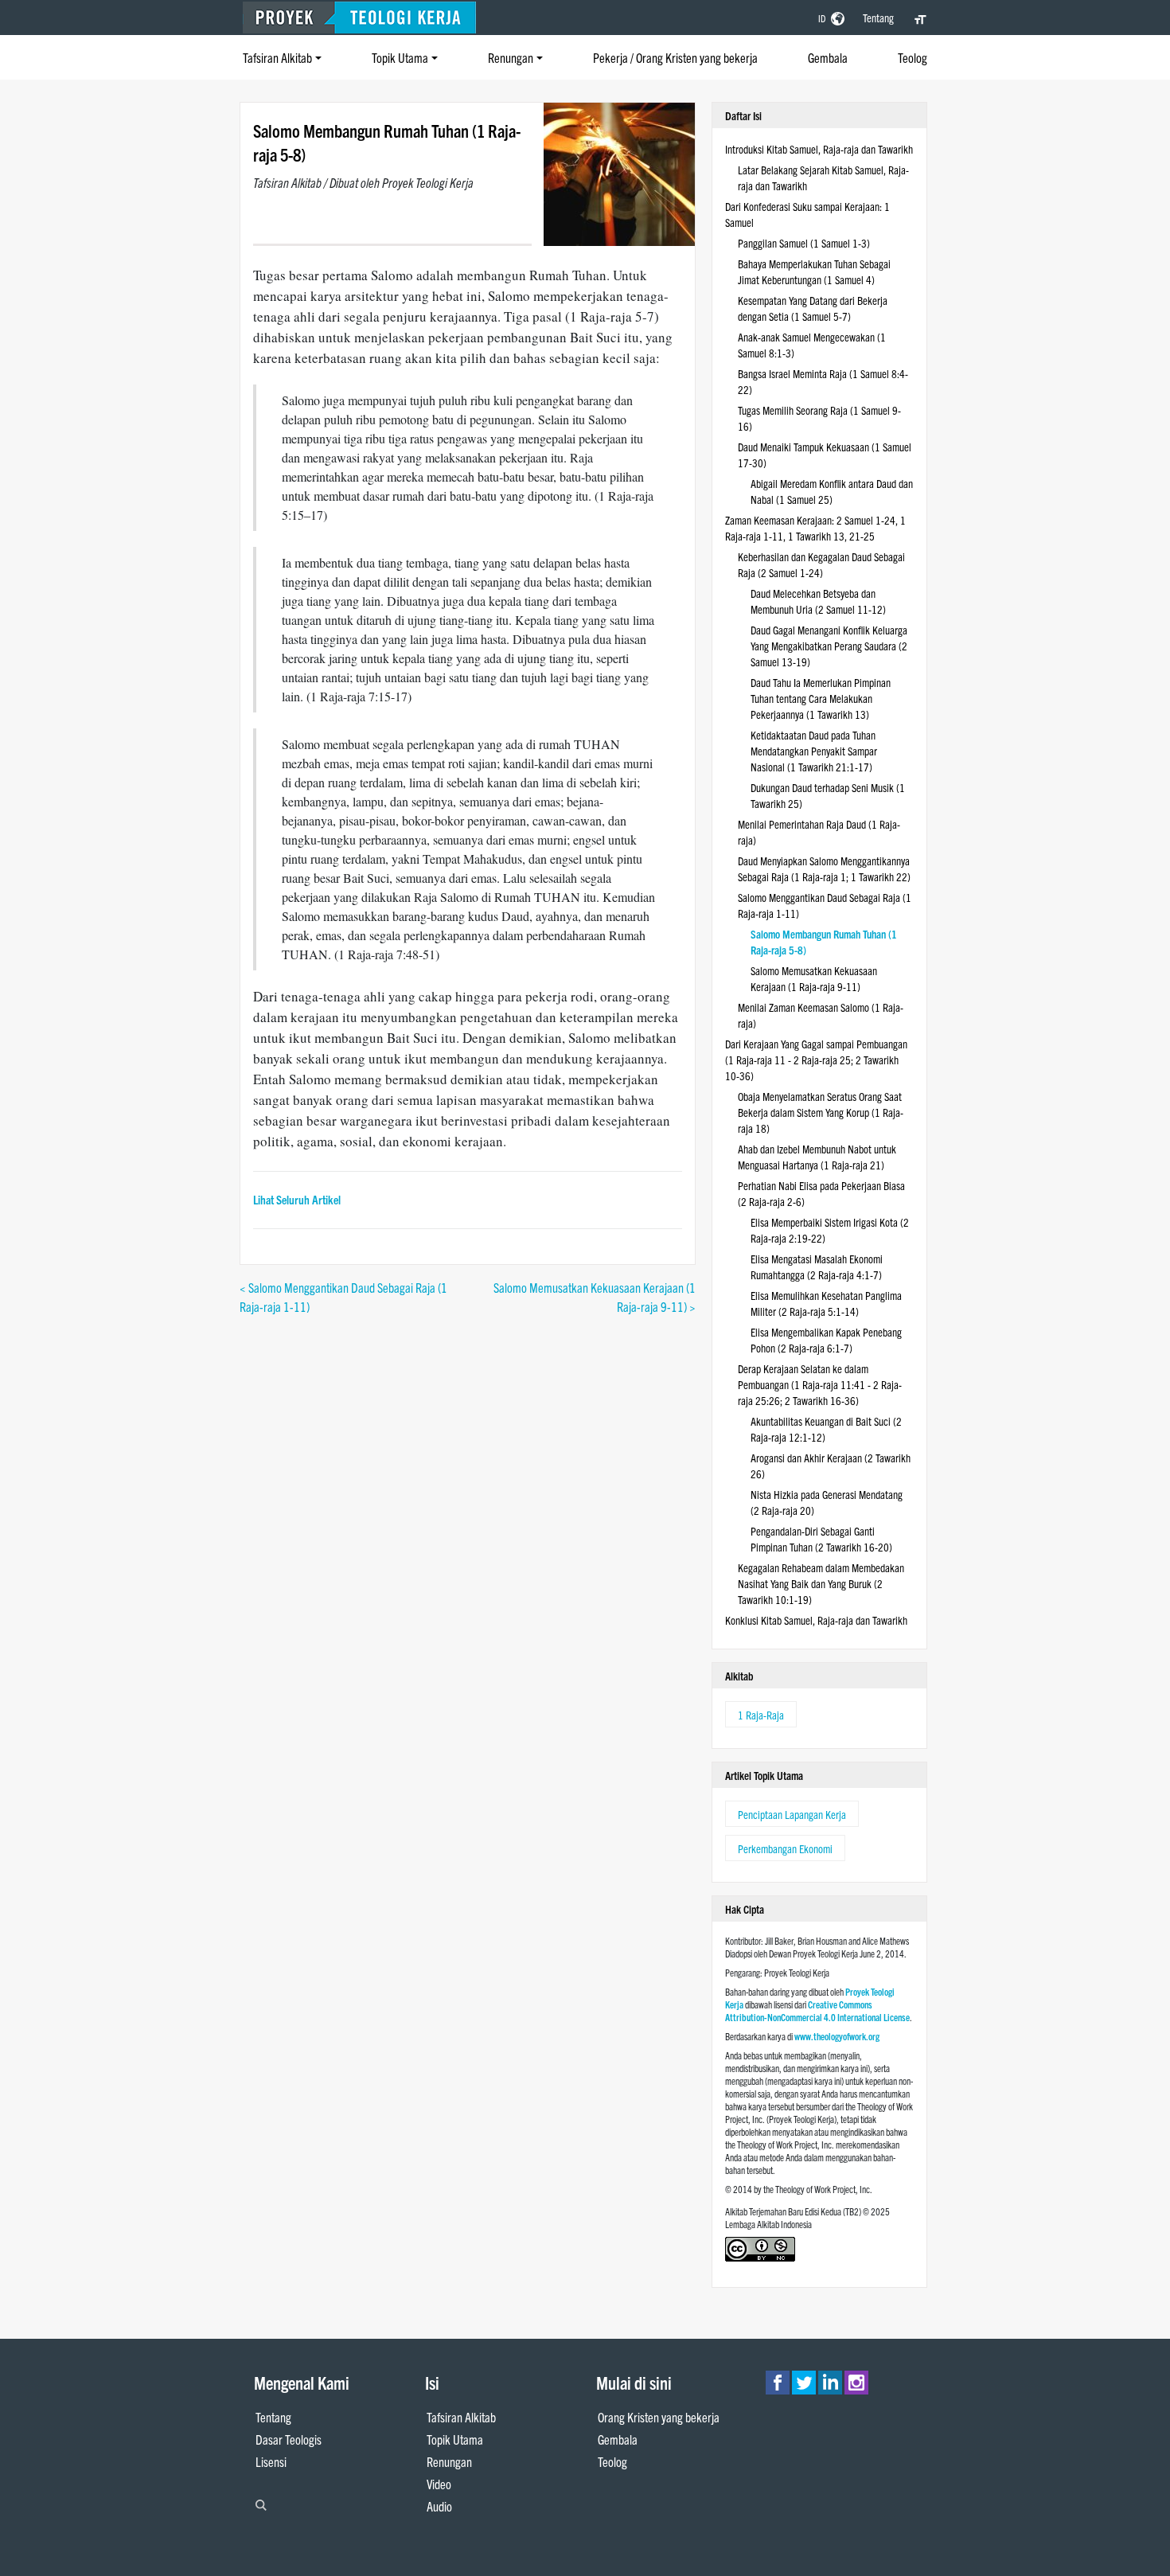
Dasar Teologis (289, 2439)
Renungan (511, 57)
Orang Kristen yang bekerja (659, 2417)
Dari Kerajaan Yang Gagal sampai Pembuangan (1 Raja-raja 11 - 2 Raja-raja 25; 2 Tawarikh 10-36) (816, 1060)
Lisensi (271, 2461)
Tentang (878, 18)
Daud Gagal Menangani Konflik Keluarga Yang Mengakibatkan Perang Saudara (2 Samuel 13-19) (829, 646)
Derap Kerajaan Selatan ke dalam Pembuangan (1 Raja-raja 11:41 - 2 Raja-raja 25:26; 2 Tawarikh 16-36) (820, 1384)
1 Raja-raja (761, 1715)
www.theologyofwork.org (837, 2036)
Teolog (913, 57)
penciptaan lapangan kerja (792, 1814)
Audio (439, 2506)
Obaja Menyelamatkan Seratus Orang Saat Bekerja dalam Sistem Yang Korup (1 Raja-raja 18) (821, 1112)
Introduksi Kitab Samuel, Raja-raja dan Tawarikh (819, 149)
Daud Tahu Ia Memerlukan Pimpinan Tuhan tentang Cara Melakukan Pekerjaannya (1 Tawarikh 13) (821, 698)
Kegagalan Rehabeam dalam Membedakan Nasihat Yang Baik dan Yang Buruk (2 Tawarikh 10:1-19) (821, 1583)
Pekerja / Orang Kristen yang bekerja (675, 57)
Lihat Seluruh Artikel (297, 1199)
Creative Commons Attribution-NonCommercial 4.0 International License (817, 2010)
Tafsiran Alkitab (277, 57)
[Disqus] (468, 1515)
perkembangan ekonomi (785, 1848)
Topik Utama (400, 57)
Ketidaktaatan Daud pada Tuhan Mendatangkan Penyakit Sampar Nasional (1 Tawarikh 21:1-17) (814, 751)
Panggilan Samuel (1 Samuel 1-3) (804, 243)
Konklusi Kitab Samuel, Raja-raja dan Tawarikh (816, 1620)
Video (439, 2484)
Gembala (828, 57)
